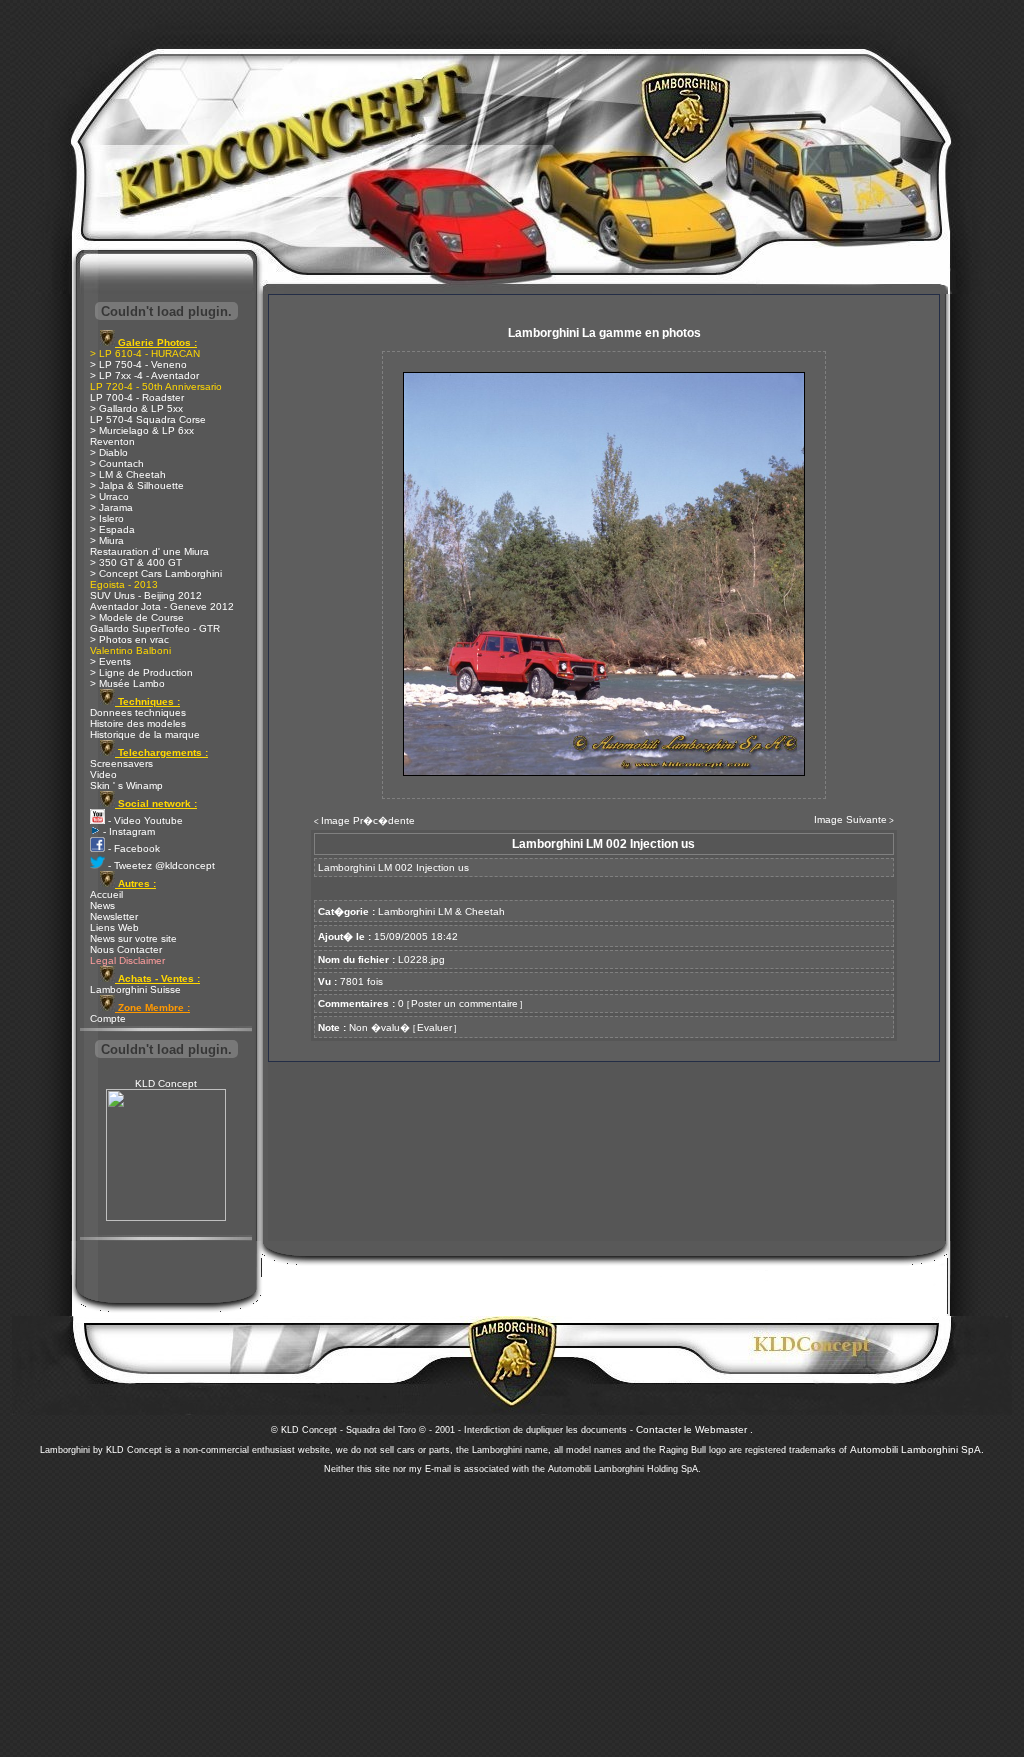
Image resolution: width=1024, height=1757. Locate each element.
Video (103, 774)
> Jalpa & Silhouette (137, 485)
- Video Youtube (144, 820)
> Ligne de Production (141, 672)
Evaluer (434, 1027)
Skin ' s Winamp (126, 785)
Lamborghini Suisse (135, 989)
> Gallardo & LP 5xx (136, 408)
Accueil (106, 894)
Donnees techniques (138, 712)
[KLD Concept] (166, 1217)
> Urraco (109, 496)
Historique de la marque (145, 734)
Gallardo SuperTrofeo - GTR (155, 628)
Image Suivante (850, 819)
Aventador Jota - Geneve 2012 (162, 606)
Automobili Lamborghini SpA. (917, 1449)
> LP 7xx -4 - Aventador (144, 375)
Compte (108, 1018)
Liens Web (114, 927)
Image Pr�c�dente (368, 820)
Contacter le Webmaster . (694, 1429)
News (102, 905)
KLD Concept (166, 1083)
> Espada (112, 529)
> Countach (117, 463)
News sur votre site (133, 938)
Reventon (112, 441)
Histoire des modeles (138, 723)
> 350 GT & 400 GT (136, 562)
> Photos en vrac (129, 639)
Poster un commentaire (464, 1003)
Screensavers (121, 763)
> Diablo (109, 452)
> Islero (107, 518)
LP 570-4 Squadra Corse (148, 419)
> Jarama (111, 507)
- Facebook (132, 848)
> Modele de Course (137, 617)
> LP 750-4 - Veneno (138, 364)
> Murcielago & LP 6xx (142, 430)
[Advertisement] (512, 1610)
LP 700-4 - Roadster (137, 397)
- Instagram (127, 831)
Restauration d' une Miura (149, 551)
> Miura (107, 540)
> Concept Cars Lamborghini (156, 573)
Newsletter (114, 916)
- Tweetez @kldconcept (160, 865)
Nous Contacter (126, 949)
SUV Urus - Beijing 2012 (146, 595)
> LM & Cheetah (128, 474)
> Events (110, 661)
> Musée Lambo (127, 683)
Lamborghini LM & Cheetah (441, 911)
